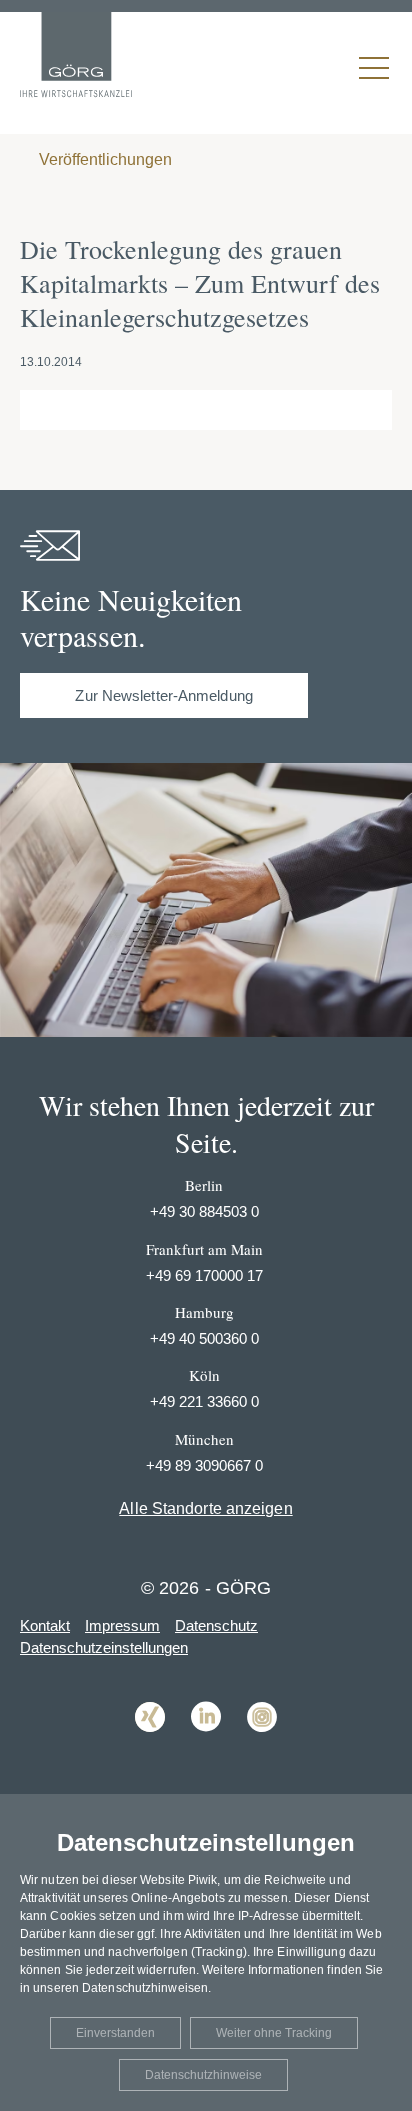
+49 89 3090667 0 (204, 1465)
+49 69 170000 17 (204, 1275)
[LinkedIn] (206, 1746)
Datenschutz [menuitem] (216, 1625)
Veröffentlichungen (103, 159)
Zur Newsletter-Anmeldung (163, 695)
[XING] (150, 1746)
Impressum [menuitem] (122, 1625)
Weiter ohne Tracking (274, 2033)
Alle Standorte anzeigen (205, 1508)
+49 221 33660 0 (204, 1401)
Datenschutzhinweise (203, 2075)
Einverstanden (115, 2033)
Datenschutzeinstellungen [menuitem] (104, 1647)
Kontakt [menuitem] (45, 1625)
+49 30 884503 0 (204, 1211)
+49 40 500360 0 (204, 1338)
